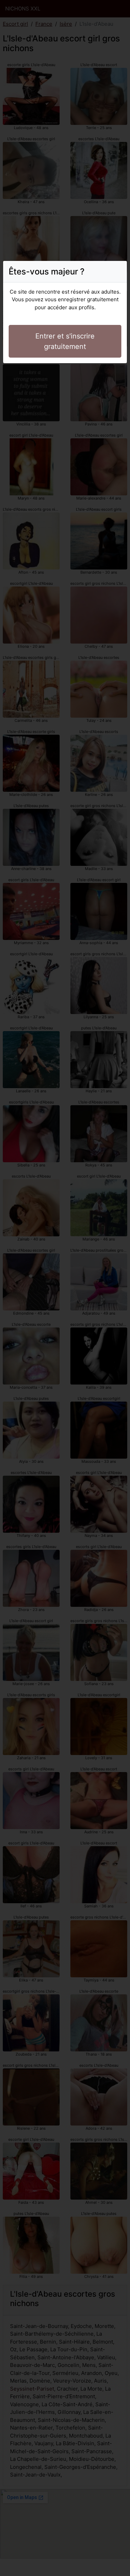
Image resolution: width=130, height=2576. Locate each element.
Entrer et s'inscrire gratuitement (65, 341)
